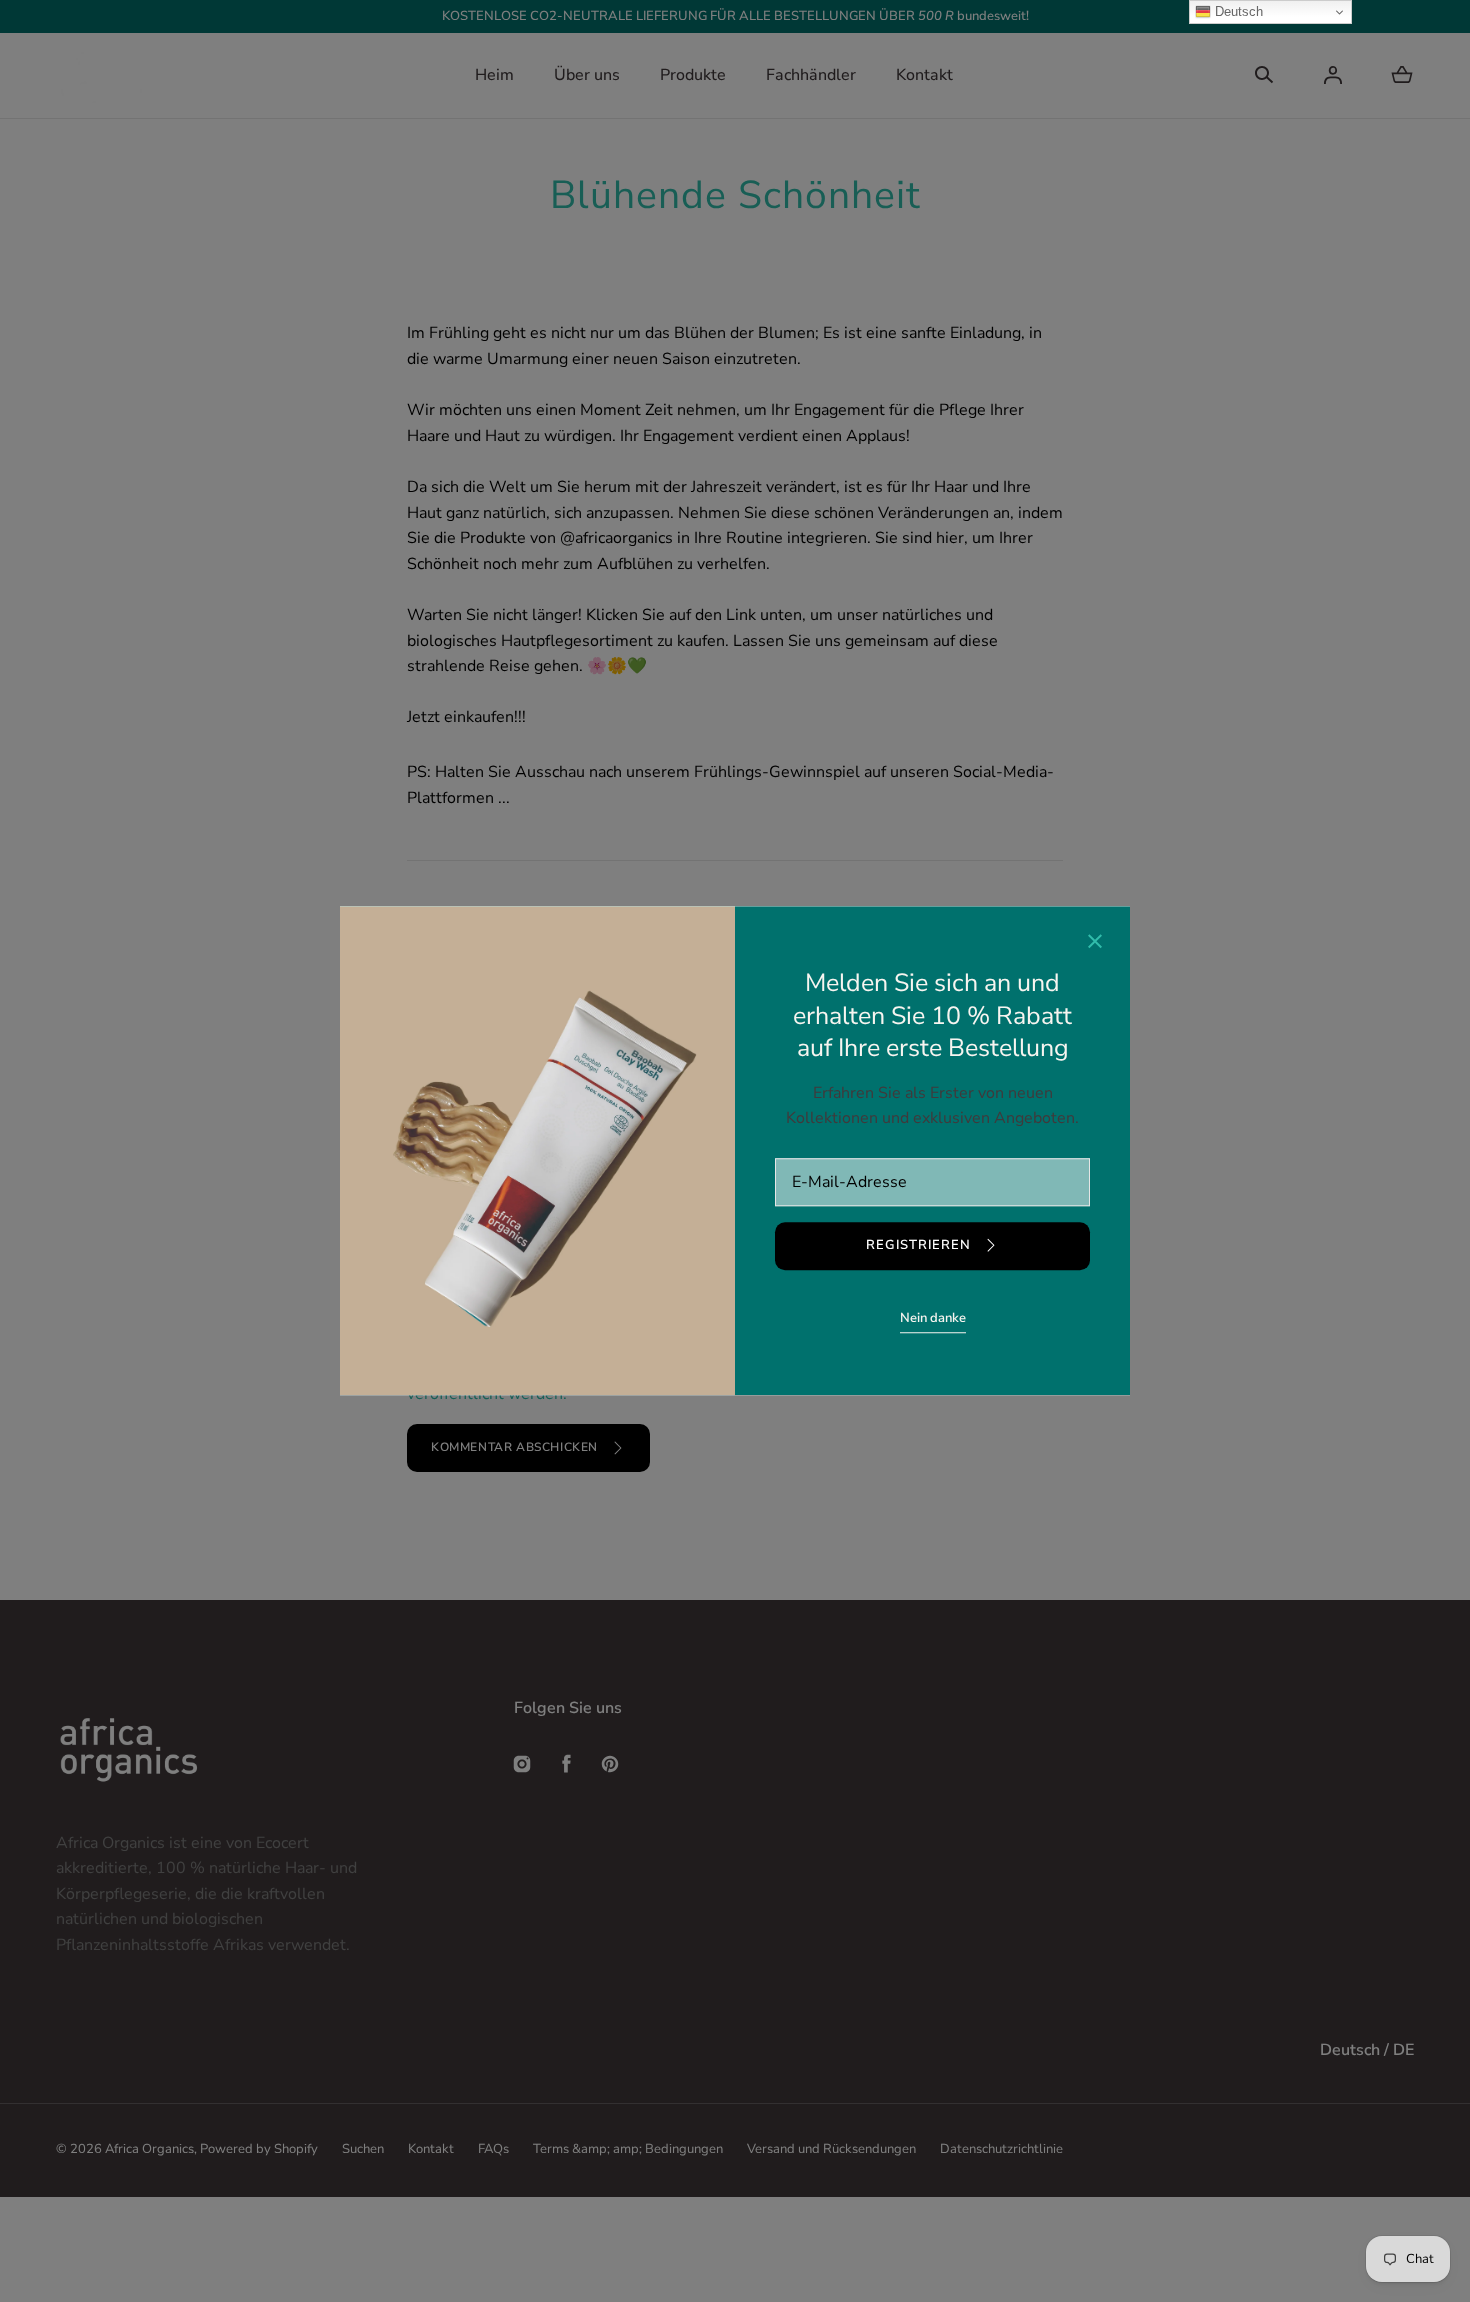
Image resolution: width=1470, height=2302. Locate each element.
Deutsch (1237, 11)
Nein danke (933, 1318)
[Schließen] (1095, 944)
